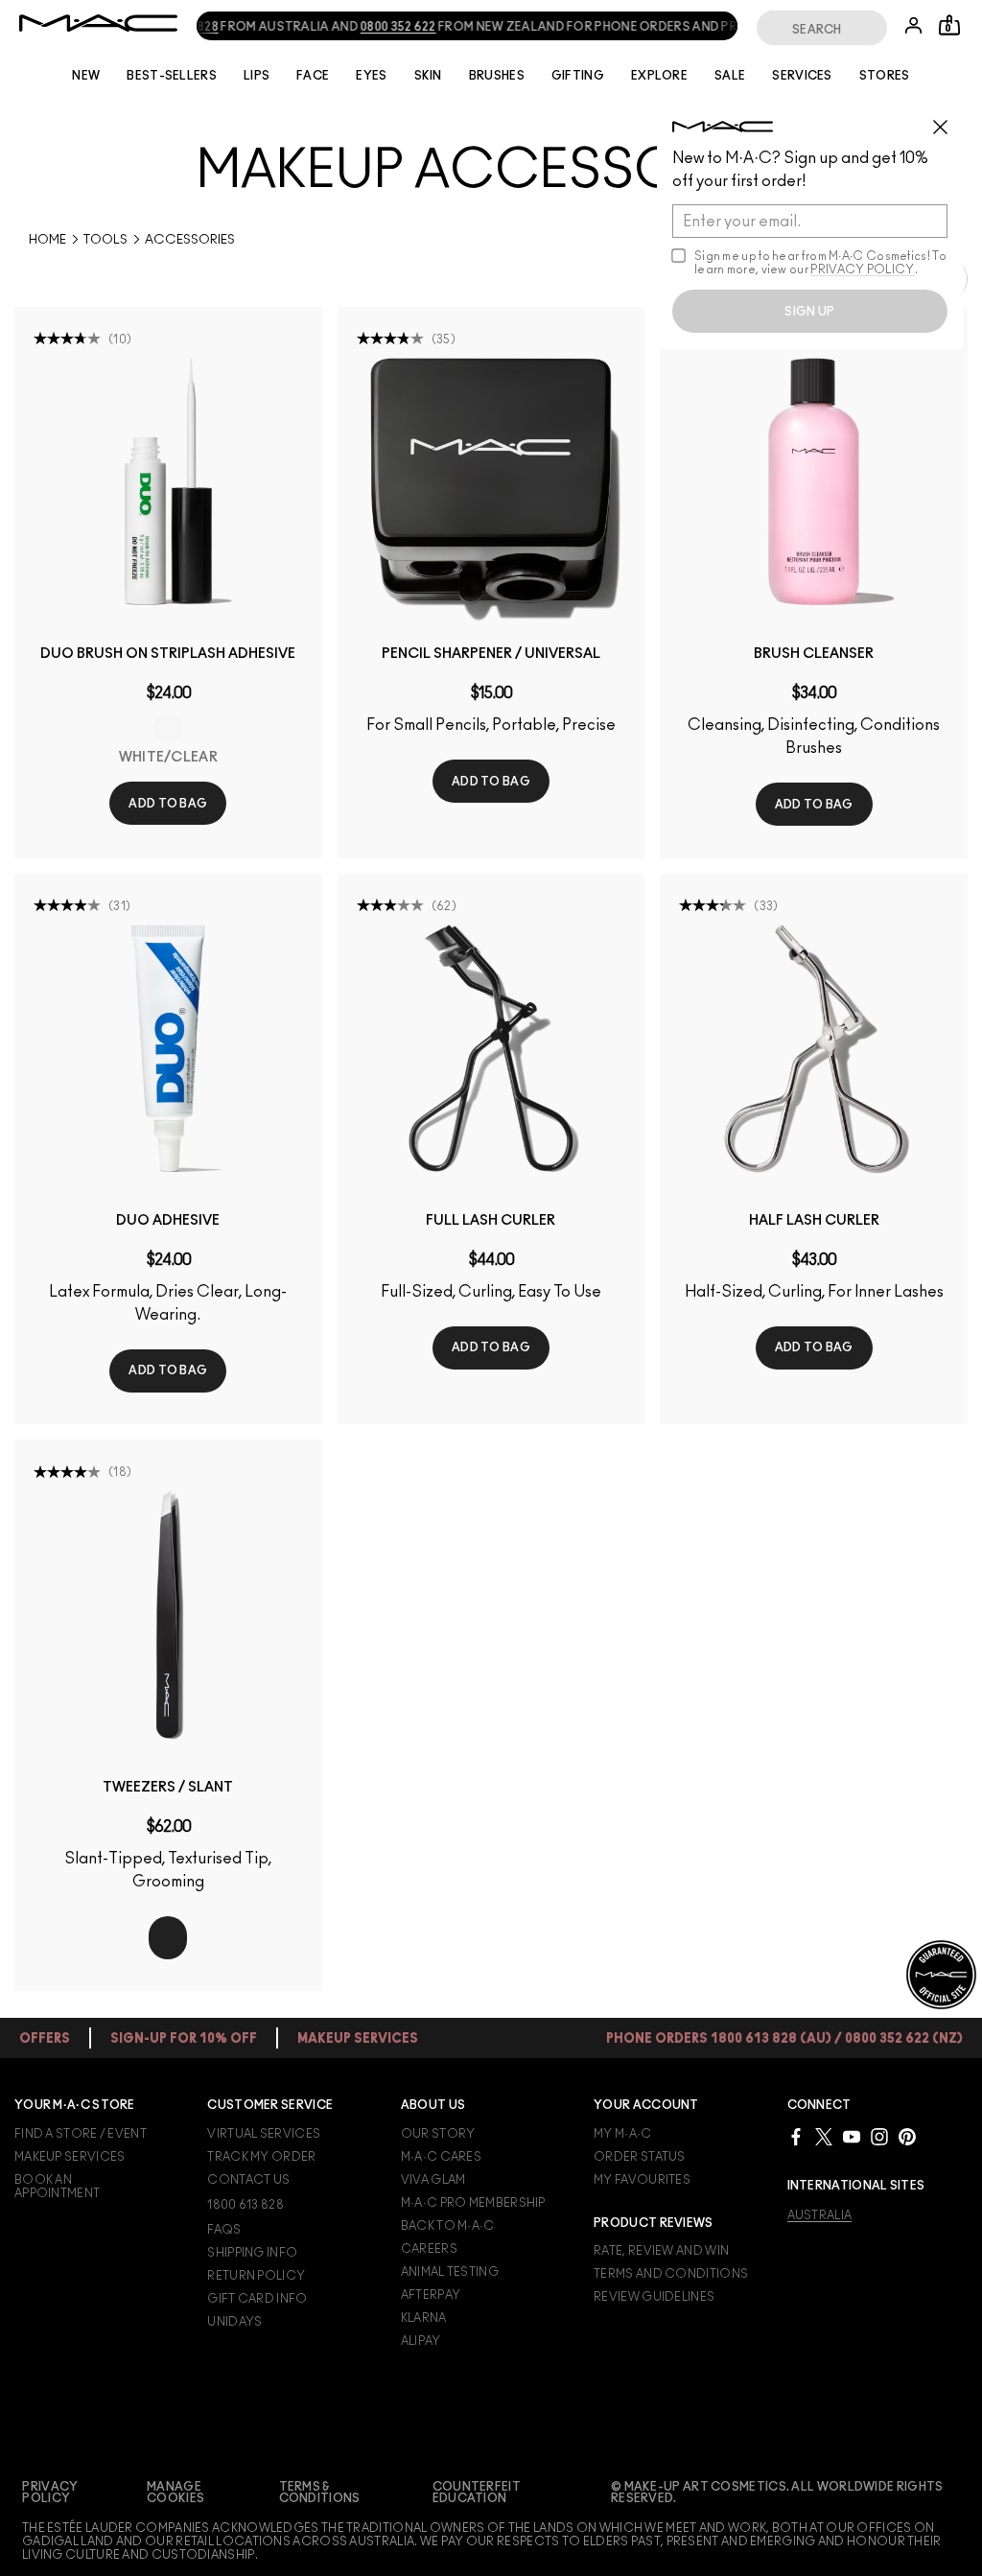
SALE (730, 76)
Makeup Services (70, 2157)
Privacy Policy (50, 2493)
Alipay (421, 2341)
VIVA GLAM (433, 2180)
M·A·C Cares (441, 2157)
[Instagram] (879, 2136)
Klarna (424, 2318)
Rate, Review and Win (661, 2251)
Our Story (438, 2134)
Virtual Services (264, 2134)
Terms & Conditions (320, 2493)
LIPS (257, 76)
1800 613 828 (245, 2205)
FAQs (224, 2230)
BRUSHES (497, 76)
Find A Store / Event (81, 2134)
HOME (47, 240)
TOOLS (105, 240)
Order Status (640, 2157)
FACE (313, 76)
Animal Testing (450, 2272)
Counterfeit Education (477, 2493)
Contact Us (248, 2180)
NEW (86, 76)
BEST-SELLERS (172, 76)
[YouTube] (852, 2136)
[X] (824, 2136)
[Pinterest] (907, 2136)
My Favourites (642, 2180)
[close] (948, 120)
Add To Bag (168, 804)
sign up (809, 312)
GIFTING (578, 76)
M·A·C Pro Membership (473, 2203)
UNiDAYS (234, 2322)
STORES (885, 76)
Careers (429, 2249)
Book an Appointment (57, 2187)
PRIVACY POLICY (862, 269)
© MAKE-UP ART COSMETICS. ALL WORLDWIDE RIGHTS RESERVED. (777, 2493)
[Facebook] (796, 2136)
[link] (168, 482)
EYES (371, 76)
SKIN (428, 76)
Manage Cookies (175, 2493)
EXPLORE (659, 76)
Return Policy (256, 2276)
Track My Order (261, 2157)
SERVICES (802, 76)
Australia (820, 2215)
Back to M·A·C (448, 2226)
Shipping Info (252, 2253)
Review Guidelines (654, 2297)
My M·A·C (622, 2134)
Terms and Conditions (671, 2274)
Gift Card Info (257, 2299)
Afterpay (431, 2295)
